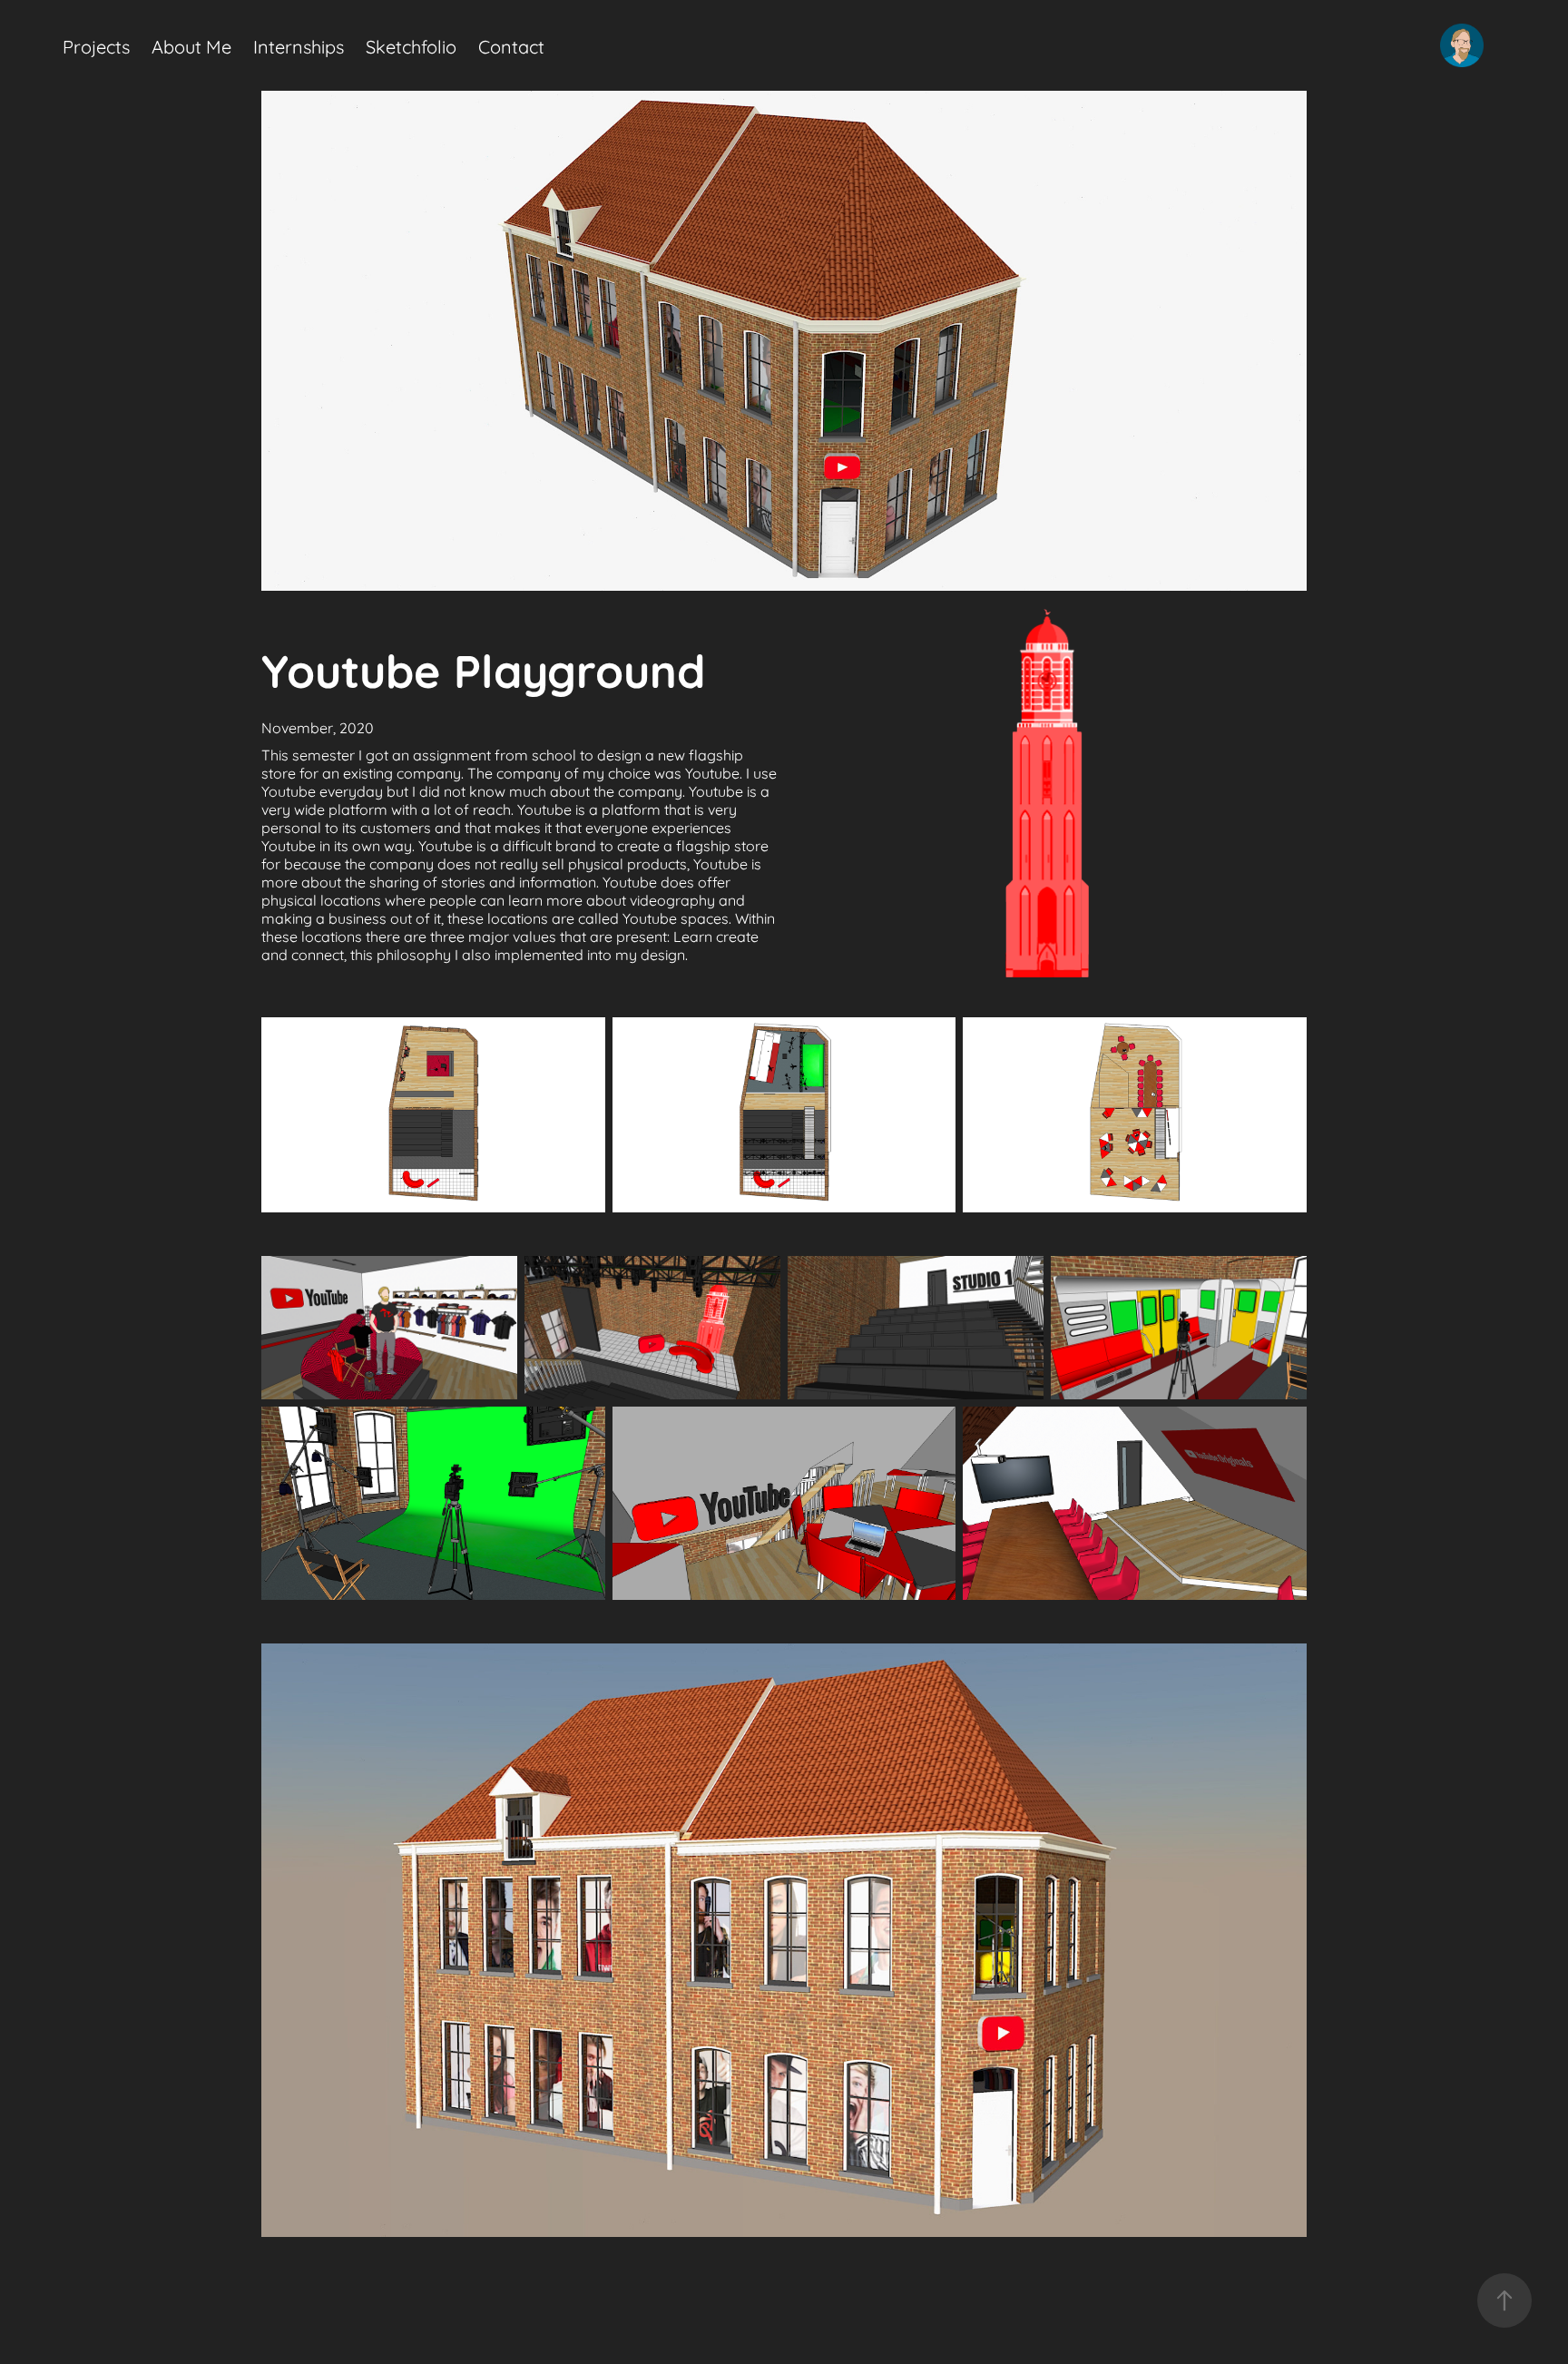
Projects (96, 45)
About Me (191, 45)
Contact (511, 45)
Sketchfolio (411, 45)
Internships (299, 45)
